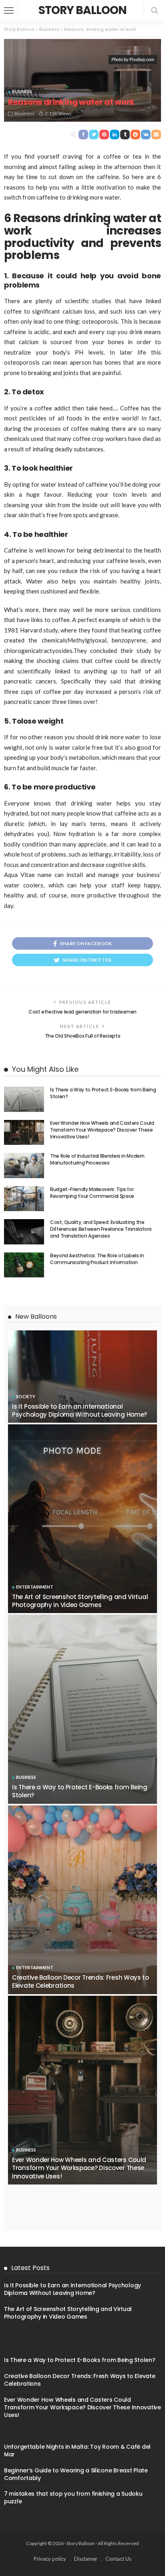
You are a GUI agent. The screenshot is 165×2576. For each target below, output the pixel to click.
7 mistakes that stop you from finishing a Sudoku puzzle (73, 2497)
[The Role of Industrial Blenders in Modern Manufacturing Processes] (24, 1166)
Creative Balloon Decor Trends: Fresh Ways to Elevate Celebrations (80, 1981)
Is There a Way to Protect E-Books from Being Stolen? (103, 1093)
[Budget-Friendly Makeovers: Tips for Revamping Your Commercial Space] (24, 1199)
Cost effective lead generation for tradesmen (82, 1012)
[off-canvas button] (9, 10)
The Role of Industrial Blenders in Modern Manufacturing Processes (97, 1159)
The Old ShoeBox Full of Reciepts (82, 1036)
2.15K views (58, 113)
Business (22, 91)
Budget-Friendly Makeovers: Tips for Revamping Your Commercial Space (92, 1193)
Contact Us (118, 2559)
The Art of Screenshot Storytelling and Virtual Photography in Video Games (80, 1601)
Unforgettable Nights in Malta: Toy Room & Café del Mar (77, 2451)
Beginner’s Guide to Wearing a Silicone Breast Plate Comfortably (76, 2474)
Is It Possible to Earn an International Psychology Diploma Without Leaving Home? (79, 1410)
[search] (155, 10)
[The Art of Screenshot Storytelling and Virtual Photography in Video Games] (82, 1519)
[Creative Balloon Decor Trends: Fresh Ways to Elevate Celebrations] (82, 1900)
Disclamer (86, 2559)
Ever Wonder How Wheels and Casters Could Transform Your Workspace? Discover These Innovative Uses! (102, 1130)
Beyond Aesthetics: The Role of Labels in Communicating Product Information (97, 1259)
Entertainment (35, 1587)
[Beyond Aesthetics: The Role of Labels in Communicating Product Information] (24, 1265)
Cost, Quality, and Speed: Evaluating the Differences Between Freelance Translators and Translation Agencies (101, 1229)
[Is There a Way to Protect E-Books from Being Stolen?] (24, 1099)
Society (26, 1396)
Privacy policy (50, 2559)
